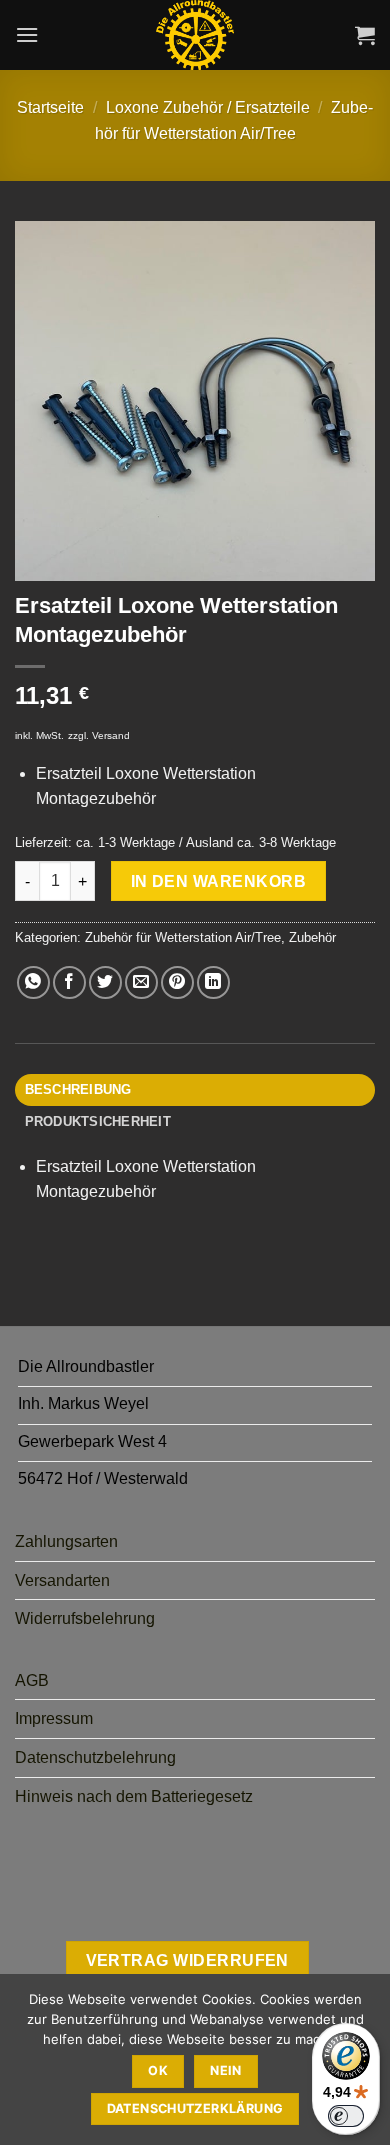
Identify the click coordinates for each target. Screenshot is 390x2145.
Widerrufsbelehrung (85, 1618)
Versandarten (62, 1580)
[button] (27, 34)
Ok (158, 2070)
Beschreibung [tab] (78, 1089)
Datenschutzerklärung (195, 2108)
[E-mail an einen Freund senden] (141, 982)
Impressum (54, 1718)
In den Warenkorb (218, 881)
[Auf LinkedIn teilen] (213, 982)
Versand (111, 735)
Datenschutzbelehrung (95, 1757)
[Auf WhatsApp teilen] (33, 982)
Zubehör (312, 937)
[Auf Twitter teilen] (105, 982)
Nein (226, 2070)
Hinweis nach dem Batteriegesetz (134, 1796)
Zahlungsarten (66, 1541)
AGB (32, 1680)
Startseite (50, 107)
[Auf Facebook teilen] (69, 982)
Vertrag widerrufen (187, 1960)
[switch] (346, 2116)
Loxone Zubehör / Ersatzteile (208, 107)
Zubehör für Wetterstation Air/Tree (183, 937)
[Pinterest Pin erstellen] (177, 982)
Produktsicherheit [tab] (98, 1121)
